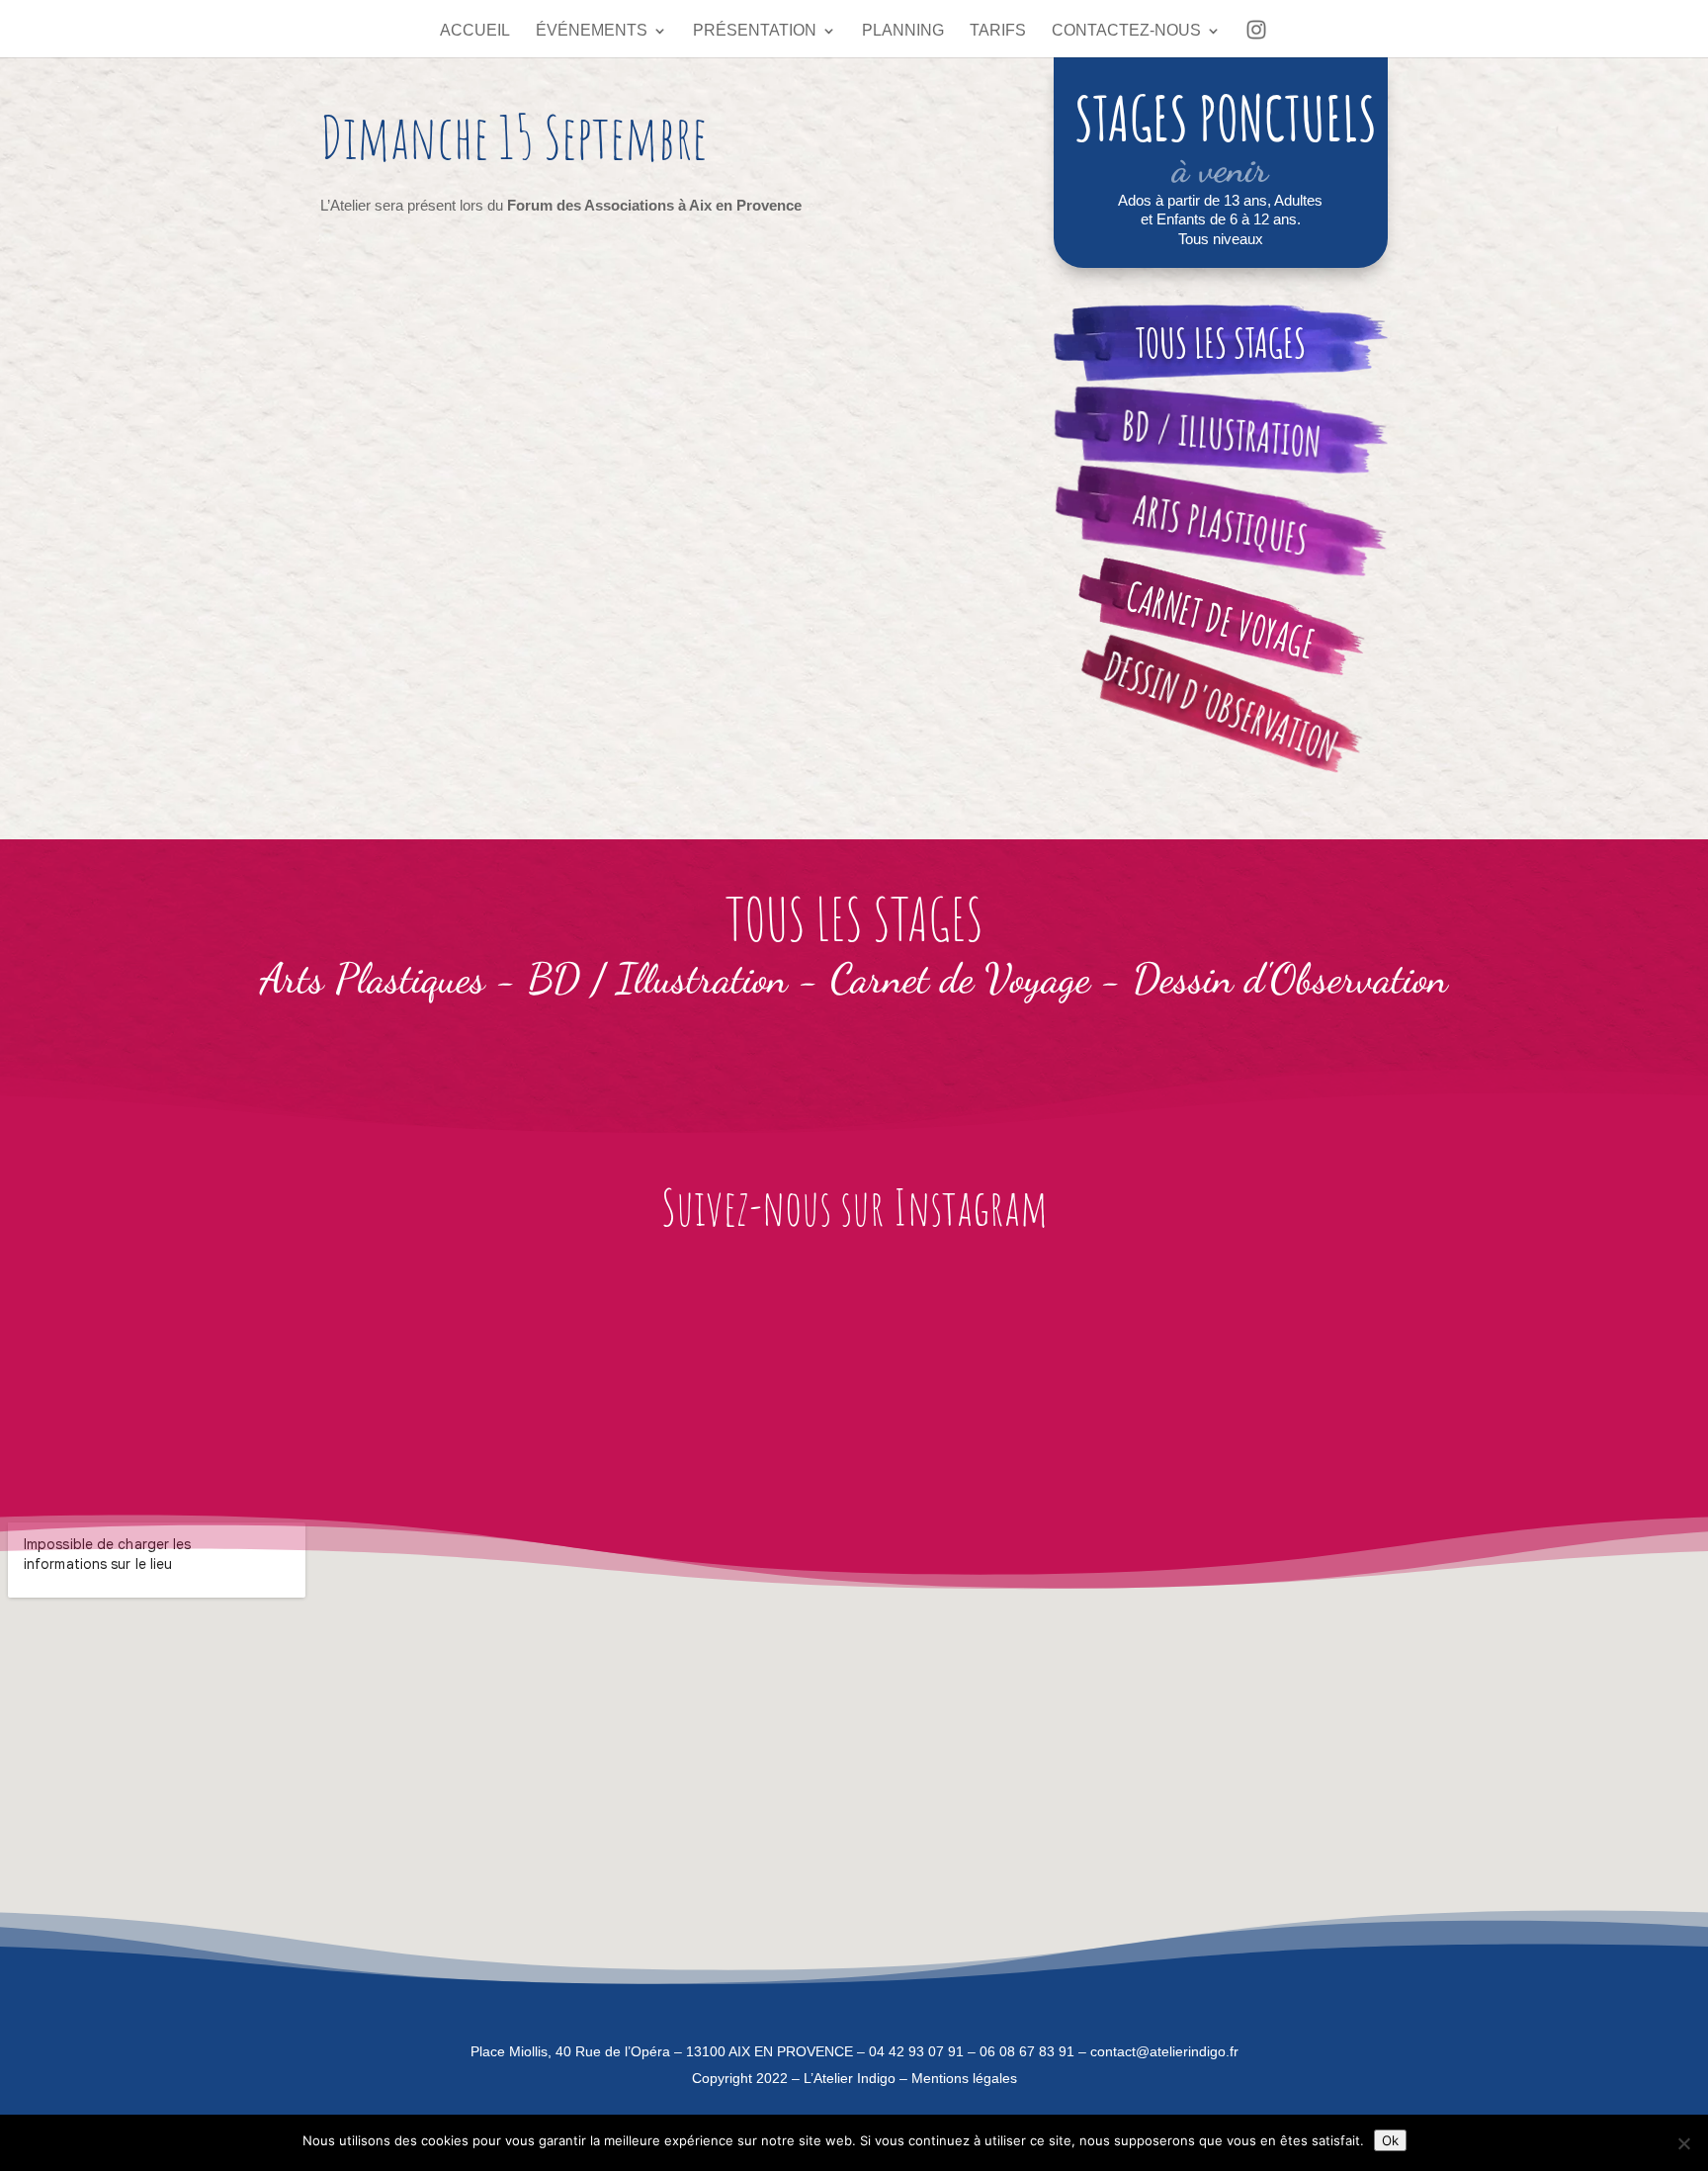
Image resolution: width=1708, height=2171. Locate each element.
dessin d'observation (1221, 707)
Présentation (755, 31)
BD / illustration (1220, 434)
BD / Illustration (658, 978)
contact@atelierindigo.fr (1164, 2051)
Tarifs (998, 31)
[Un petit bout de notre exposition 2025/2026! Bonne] (1503, 1373)
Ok (1390, 2140)
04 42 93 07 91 (916, 2051)
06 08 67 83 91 (1027, 2051)
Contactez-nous (1126, 31)
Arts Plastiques (1221, 524)
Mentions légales (964, 2078)
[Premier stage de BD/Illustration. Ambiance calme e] (724, 1373)
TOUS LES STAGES (1221, 343)
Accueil (475, 31)
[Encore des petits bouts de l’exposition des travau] (984, 1373)
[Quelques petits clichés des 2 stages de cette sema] (465, 1373)
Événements (592, 31)
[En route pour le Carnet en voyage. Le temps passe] (205, 1373)
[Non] (1683, 2143)
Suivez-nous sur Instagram (854, 1207)
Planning (903, 31)
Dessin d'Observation (1290, 978)
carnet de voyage (1221, 620)
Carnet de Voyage (960, 978)
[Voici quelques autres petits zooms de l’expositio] (1244, 1373)
